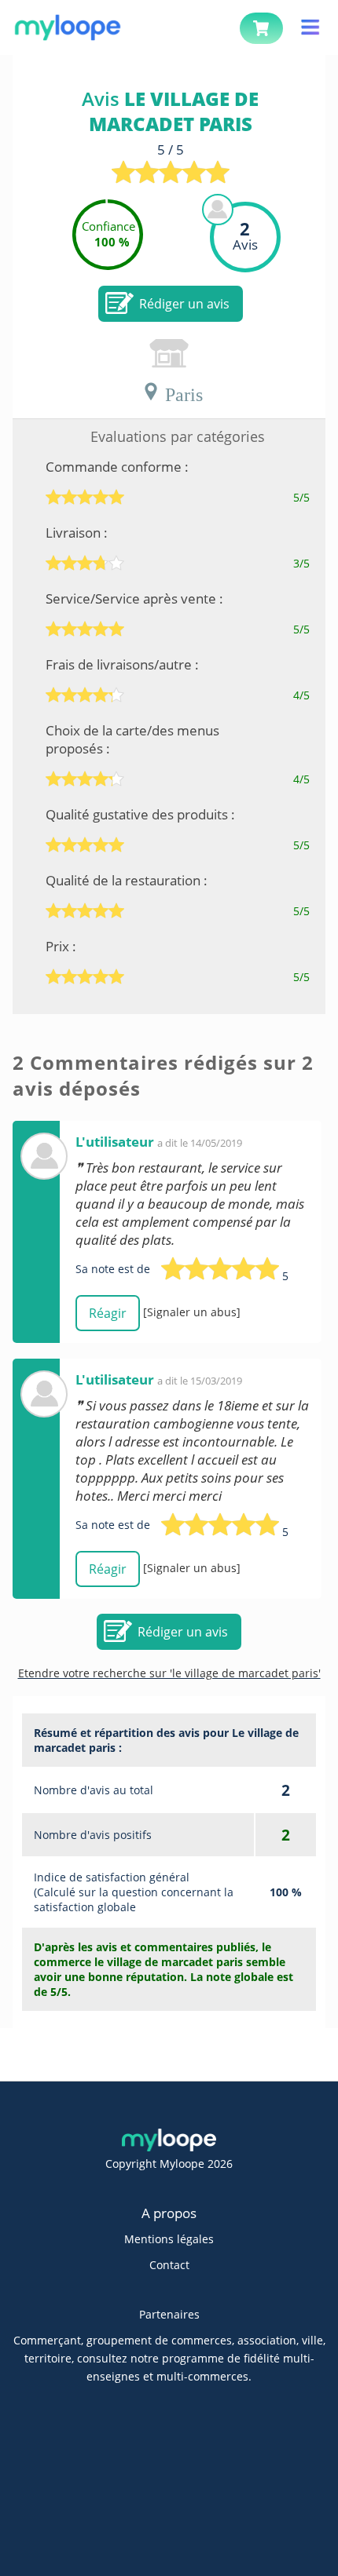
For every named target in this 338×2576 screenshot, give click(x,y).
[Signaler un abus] (192, 1312)
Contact (169, 2265)
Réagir (108, 1313)
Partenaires (169, 2314)
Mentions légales (169, 2239)
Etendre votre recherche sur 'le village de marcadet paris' (169, 1673)
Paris (182, 392)
